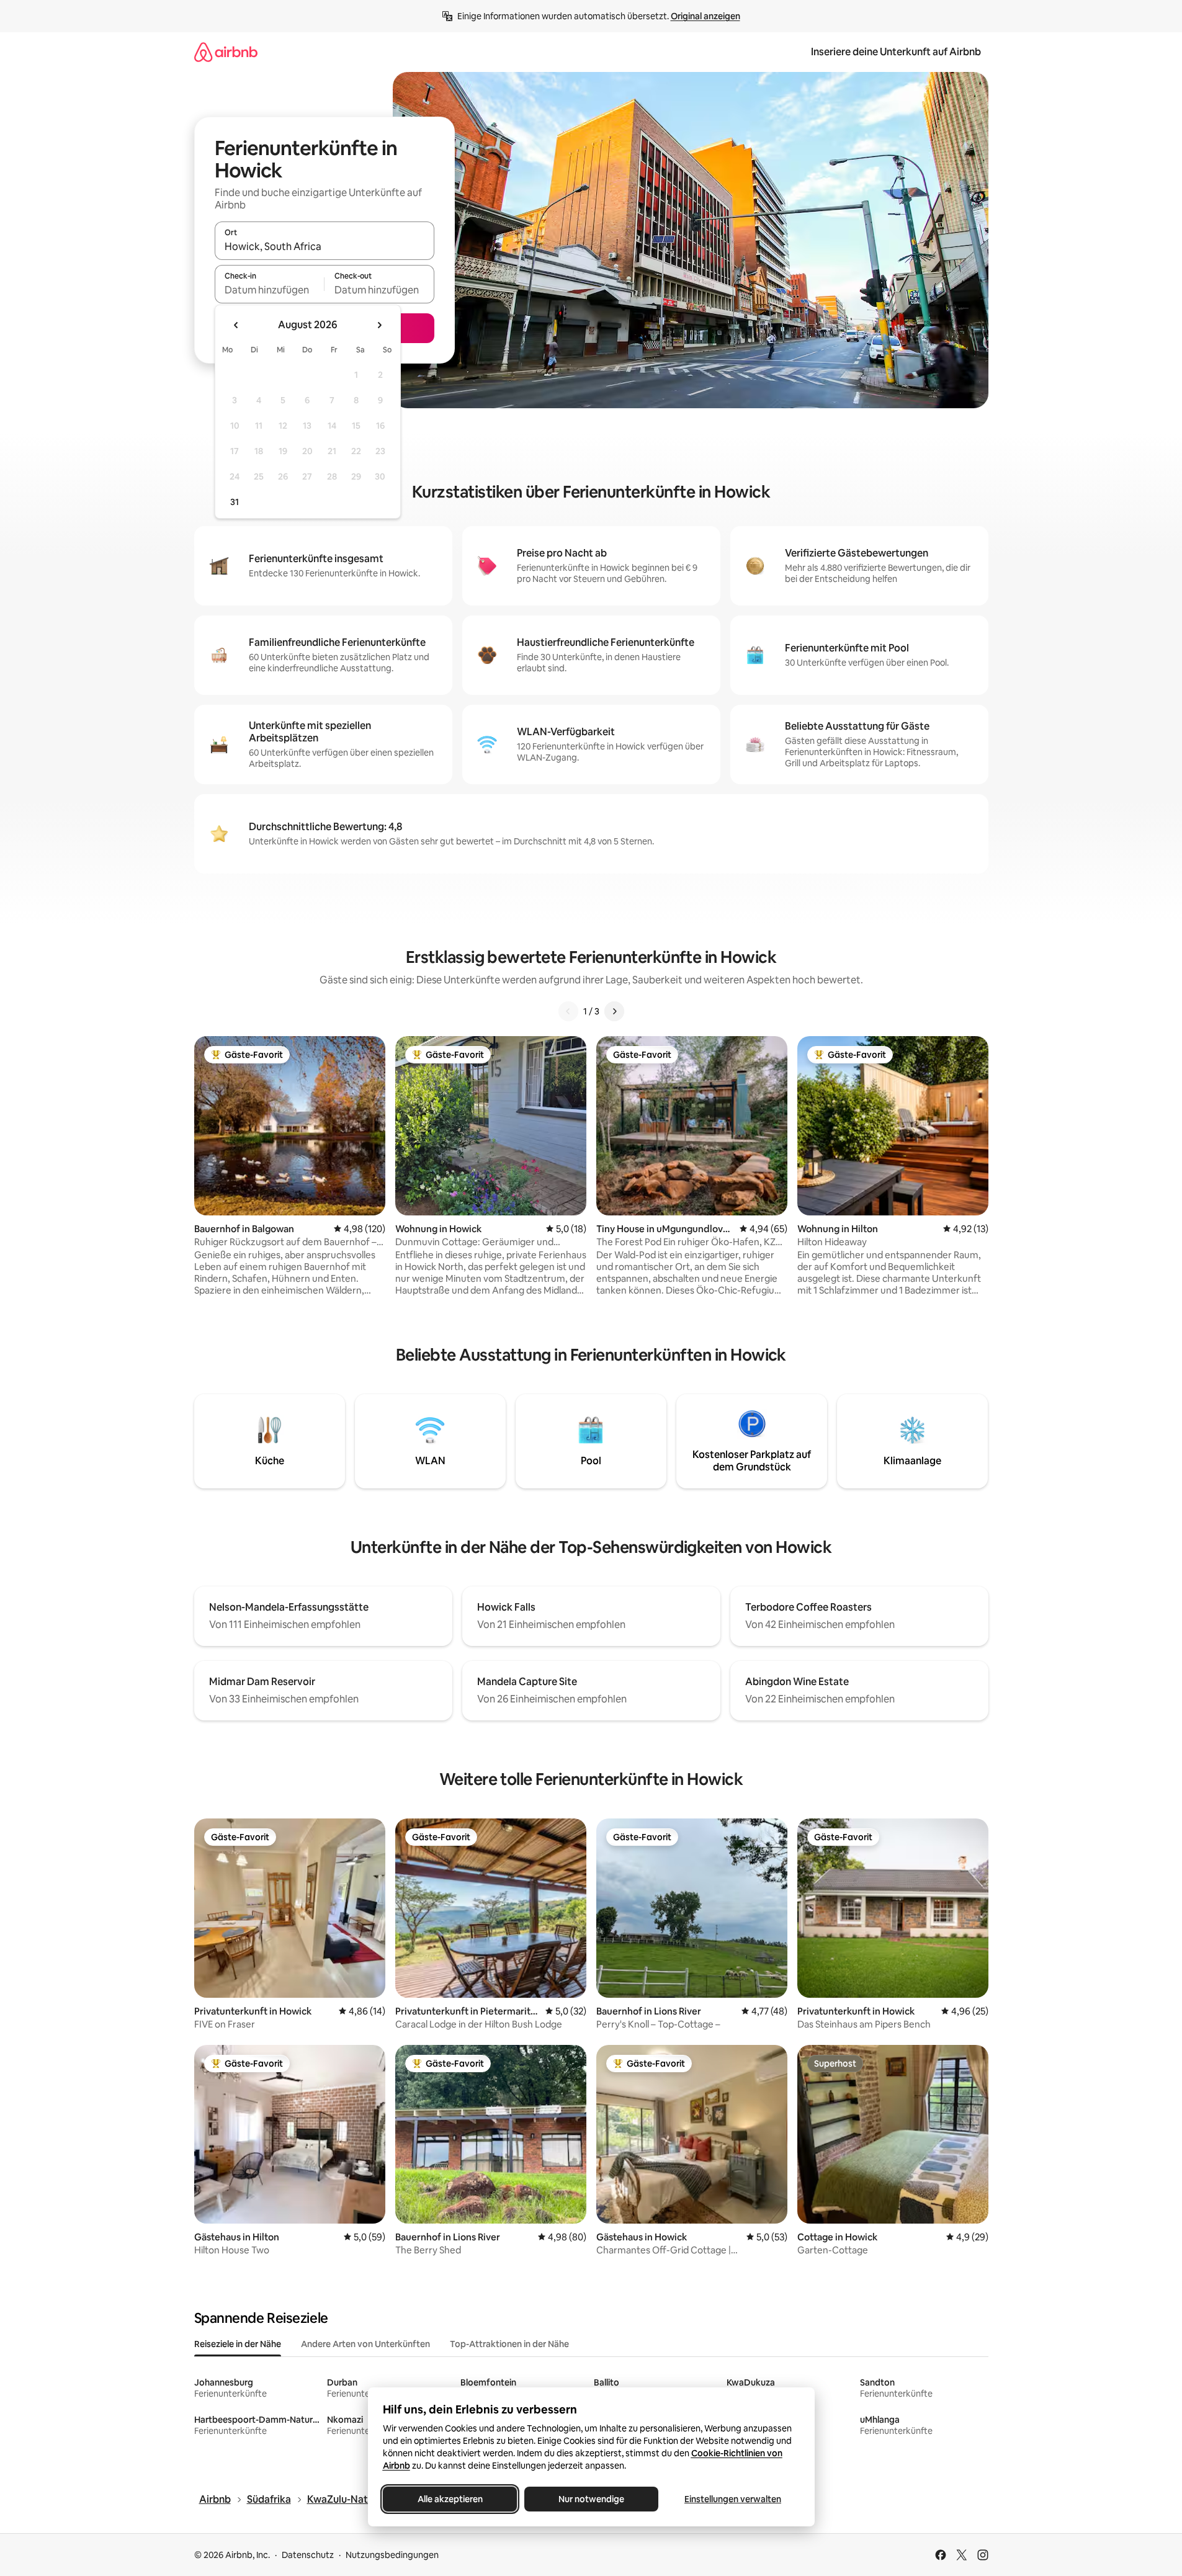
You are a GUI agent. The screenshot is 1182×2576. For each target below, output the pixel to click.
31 (235, 502)
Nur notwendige (591, 2499)
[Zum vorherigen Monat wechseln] (236, 325)
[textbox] (270, 290)
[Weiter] (614, 1011)
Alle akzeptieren (450, 2499)
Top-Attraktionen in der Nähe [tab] (509, 2344)
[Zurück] (568, 1011)
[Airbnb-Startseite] (226, 52)
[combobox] (325, 246)
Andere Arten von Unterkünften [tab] (365, 2344)
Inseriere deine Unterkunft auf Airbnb (896, 52)
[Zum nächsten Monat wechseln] (379, 325)
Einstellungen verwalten (733, 2499)
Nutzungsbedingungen (392, 2555)
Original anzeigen (705, 16)
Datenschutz (308, 2555)
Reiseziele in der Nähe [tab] (238, 2344)
